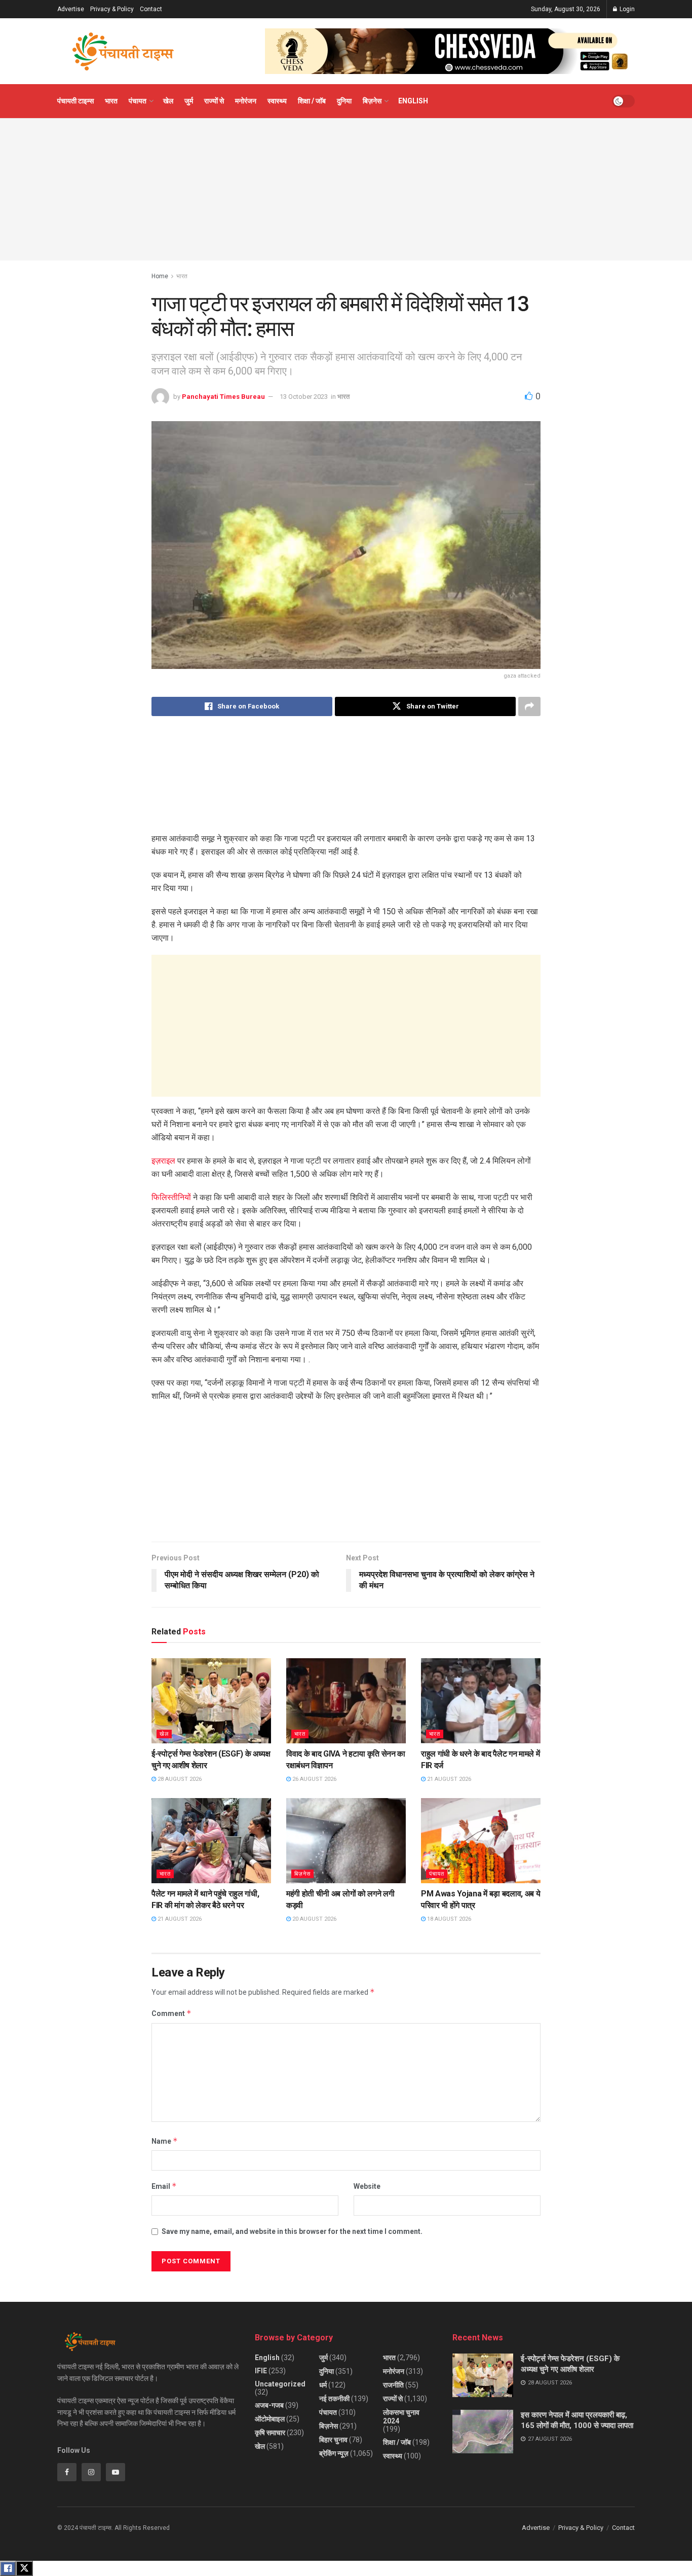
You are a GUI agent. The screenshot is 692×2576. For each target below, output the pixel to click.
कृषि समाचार (270, 2433)
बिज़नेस (372, 101)
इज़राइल (163, 1161)
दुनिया (344, 101)
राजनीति (393, 2385)
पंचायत (138, 101)
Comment (171, 2013)
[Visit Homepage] (123, 51)
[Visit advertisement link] (450, 51)
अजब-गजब (269, 2405)
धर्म (323, 2385)
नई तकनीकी (334, 2399)
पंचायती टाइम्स (75, 101)
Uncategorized (280, 2384)
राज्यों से (214, 101)
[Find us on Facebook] (67, 2472)
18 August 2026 (448, 1919)
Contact (151, 9)
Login (626, 9)
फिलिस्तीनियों (171, 1197)
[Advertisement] (346, 190)
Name (165, 2141)
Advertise (71, 9)
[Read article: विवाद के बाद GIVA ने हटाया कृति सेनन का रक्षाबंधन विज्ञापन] (346, 1701)
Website (367, 2186)
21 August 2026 (448, 1779)
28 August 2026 (179, 1779)
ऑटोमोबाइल (270, 2419)
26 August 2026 (314, 1779)
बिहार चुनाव (333, 2440)
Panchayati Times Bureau (223, 397)
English (413, 101)
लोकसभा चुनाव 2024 (401, 2417)
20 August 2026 (314, 1919)
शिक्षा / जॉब (312, 101)
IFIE (261, 2371)
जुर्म (189, 101)
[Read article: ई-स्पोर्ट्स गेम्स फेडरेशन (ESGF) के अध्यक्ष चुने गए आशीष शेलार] (211, 1701)
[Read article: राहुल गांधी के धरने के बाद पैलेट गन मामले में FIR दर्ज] (481, 1701)
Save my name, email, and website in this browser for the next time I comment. (292, 2231)
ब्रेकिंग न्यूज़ (334, 2453)
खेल (168, 101)
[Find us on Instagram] (91, 2472)
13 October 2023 (304, 397)
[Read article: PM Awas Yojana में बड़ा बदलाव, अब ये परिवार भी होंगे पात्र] (481, 1841)
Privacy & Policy (112, 9)
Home (160, 276)
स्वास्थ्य (277, 101)
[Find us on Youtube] (116, 2472)
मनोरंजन (246, 101)
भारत (111, 101)
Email (164, 2186)
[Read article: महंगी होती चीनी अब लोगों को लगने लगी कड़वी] (346, 1841)
